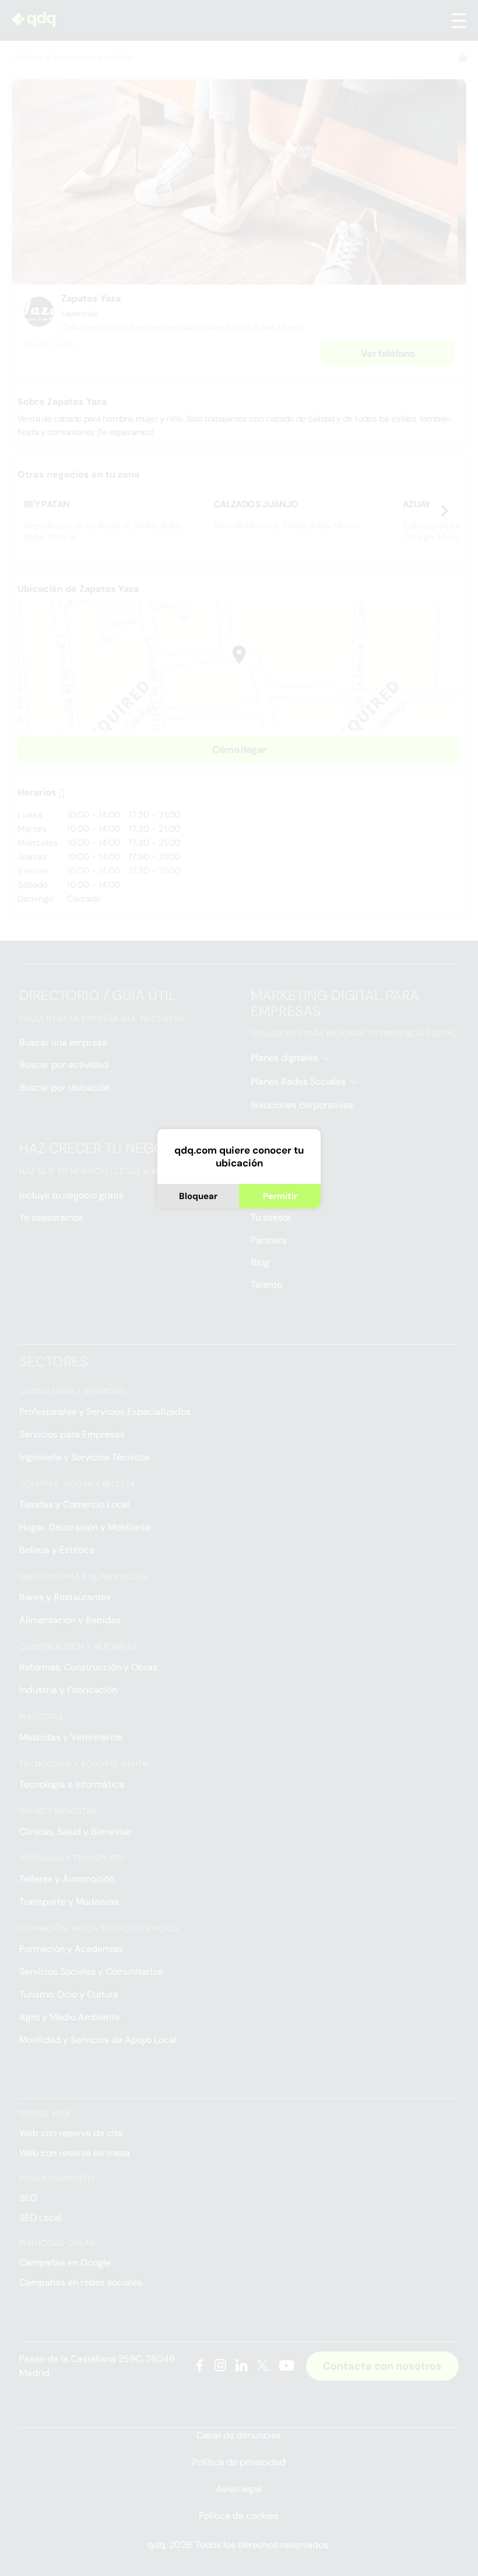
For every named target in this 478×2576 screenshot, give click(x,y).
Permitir (280, 1196)
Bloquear (198, 1196)
